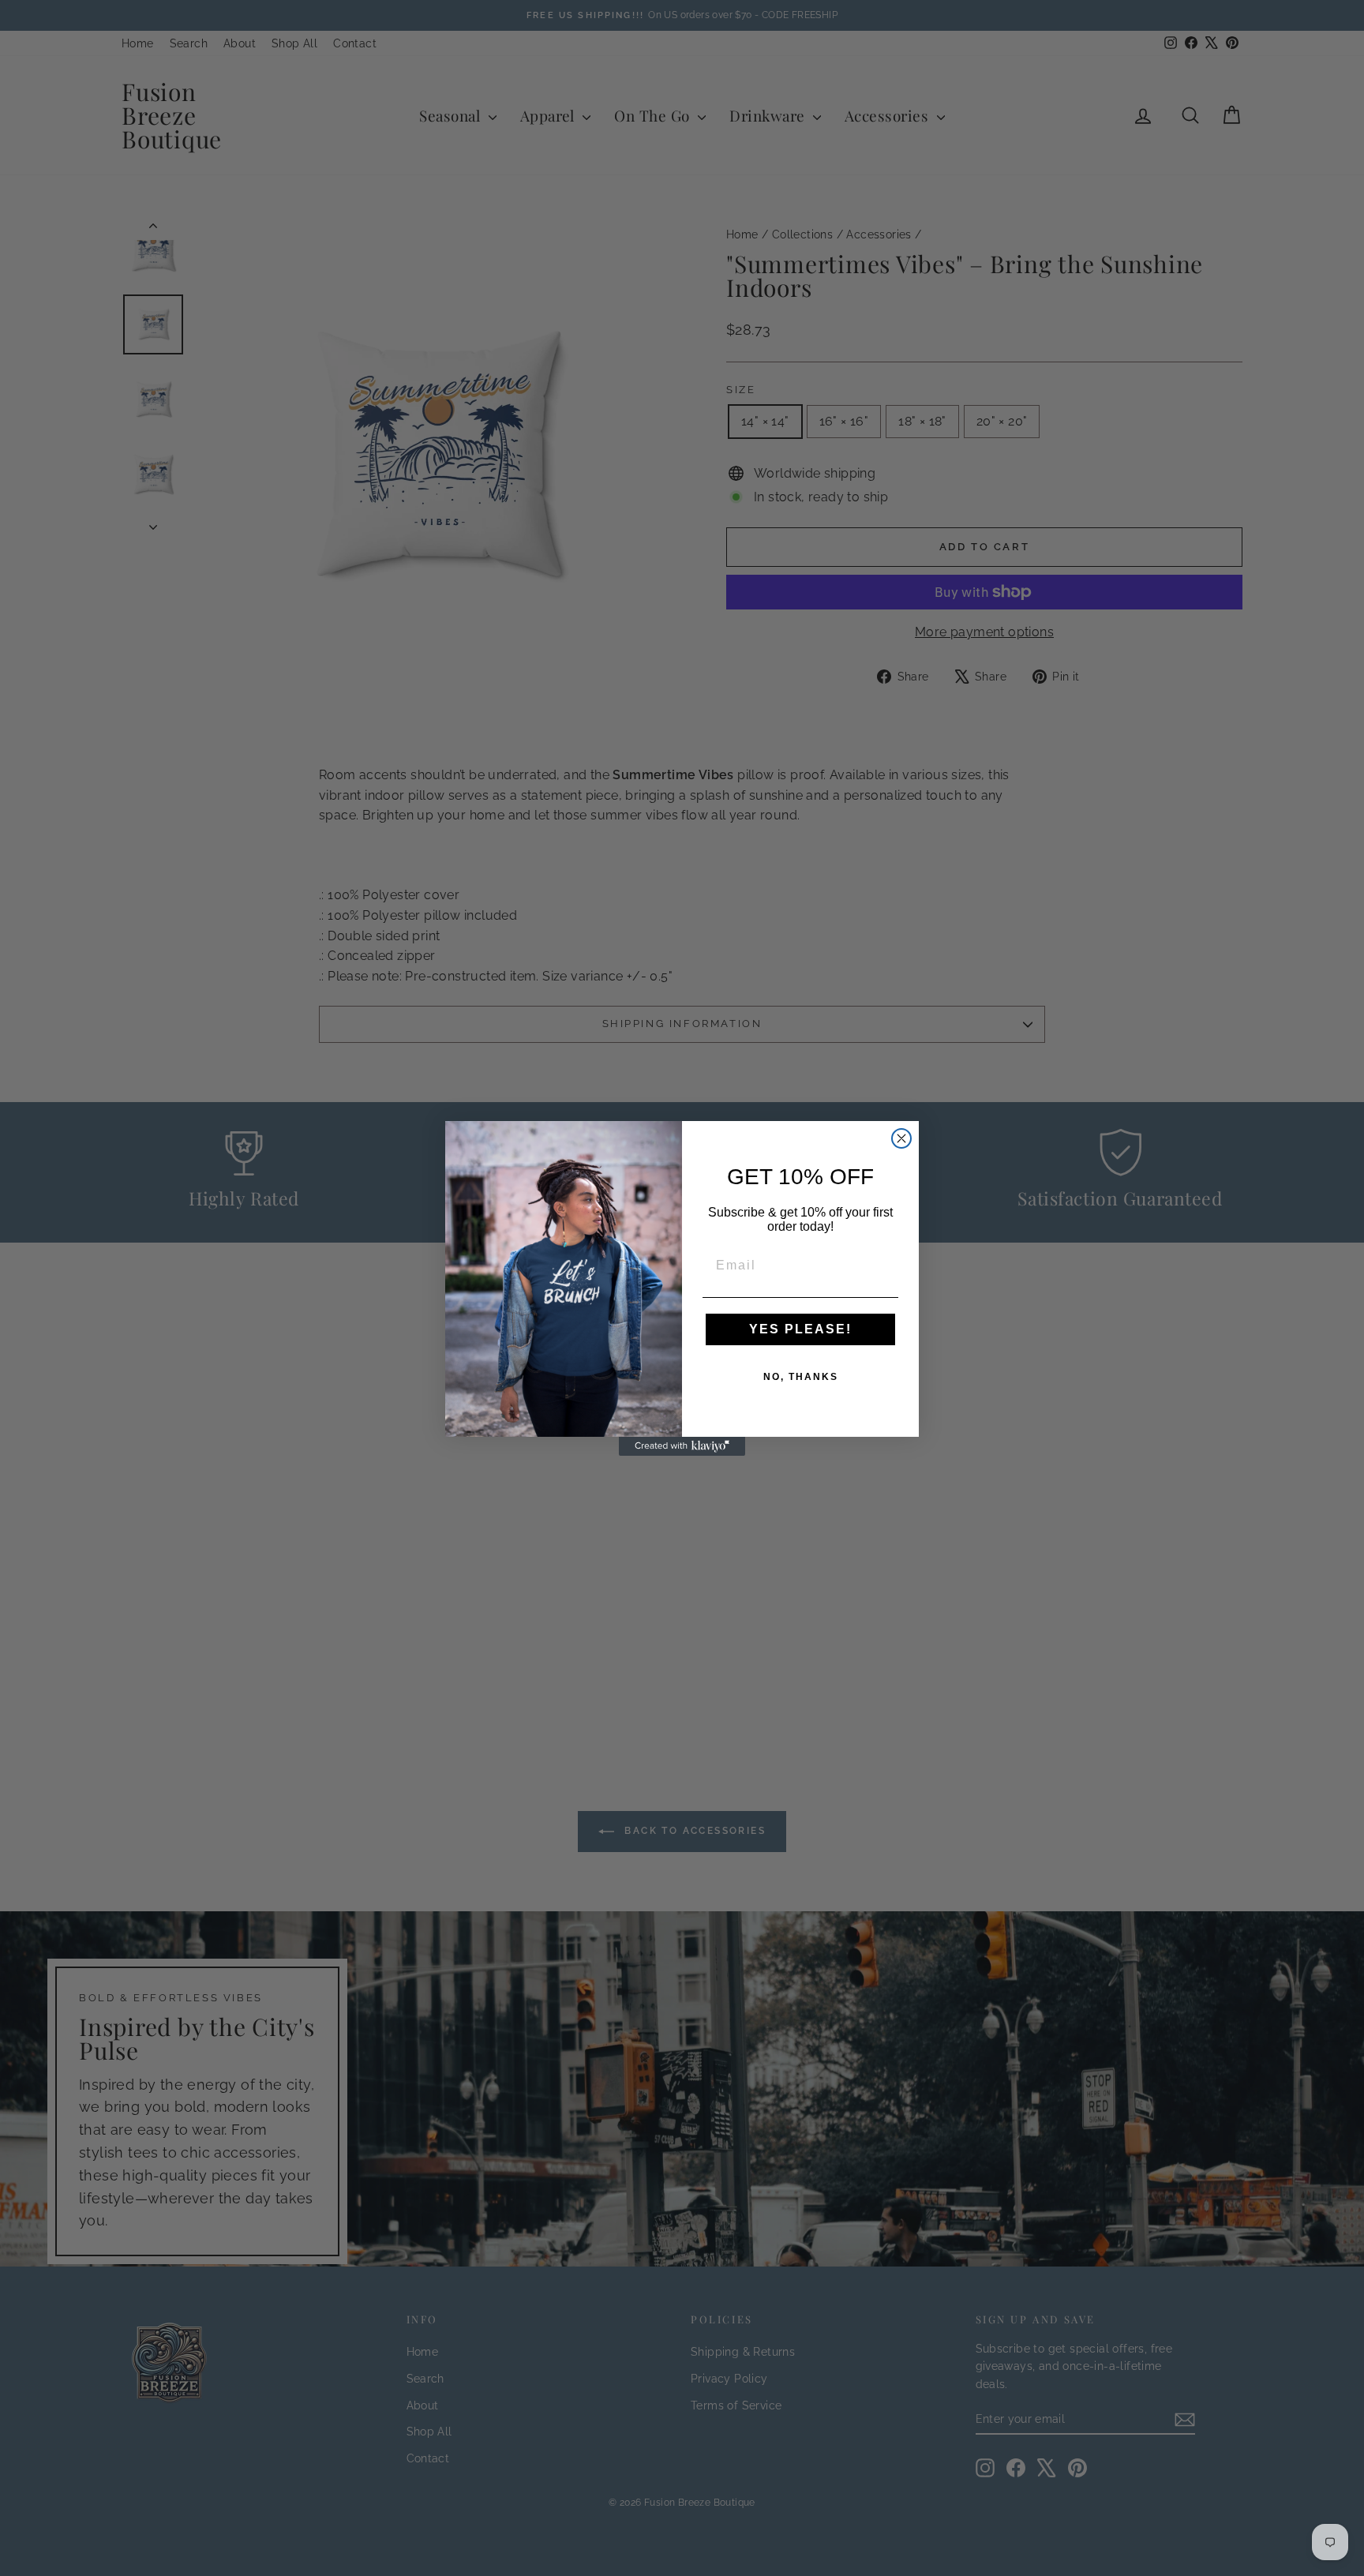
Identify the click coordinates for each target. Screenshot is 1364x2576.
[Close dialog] (901, 1138)
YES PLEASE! (800, 1329)
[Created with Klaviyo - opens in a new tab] (682, 1446)
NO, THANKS (801, 1377)
